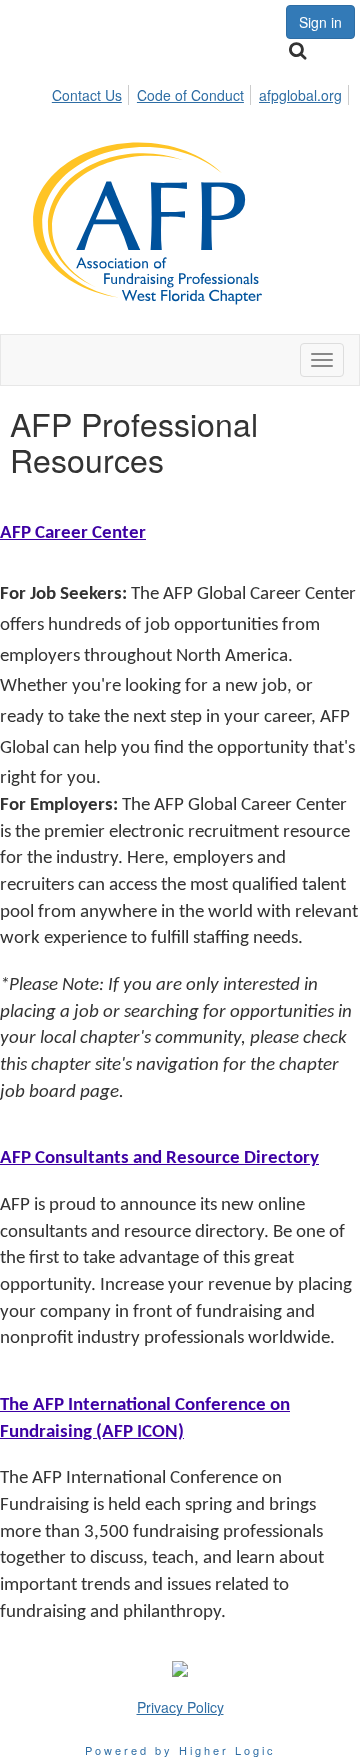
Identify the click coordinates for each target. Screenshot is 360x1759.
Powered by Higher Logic (180, 1750)
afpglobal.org (300, 95)
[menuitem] (92, 92)
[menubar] (202, 92)
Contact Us (87, 95)
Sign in (320, 22)
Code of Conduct (190, 95)
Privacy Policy (180, 1707)
